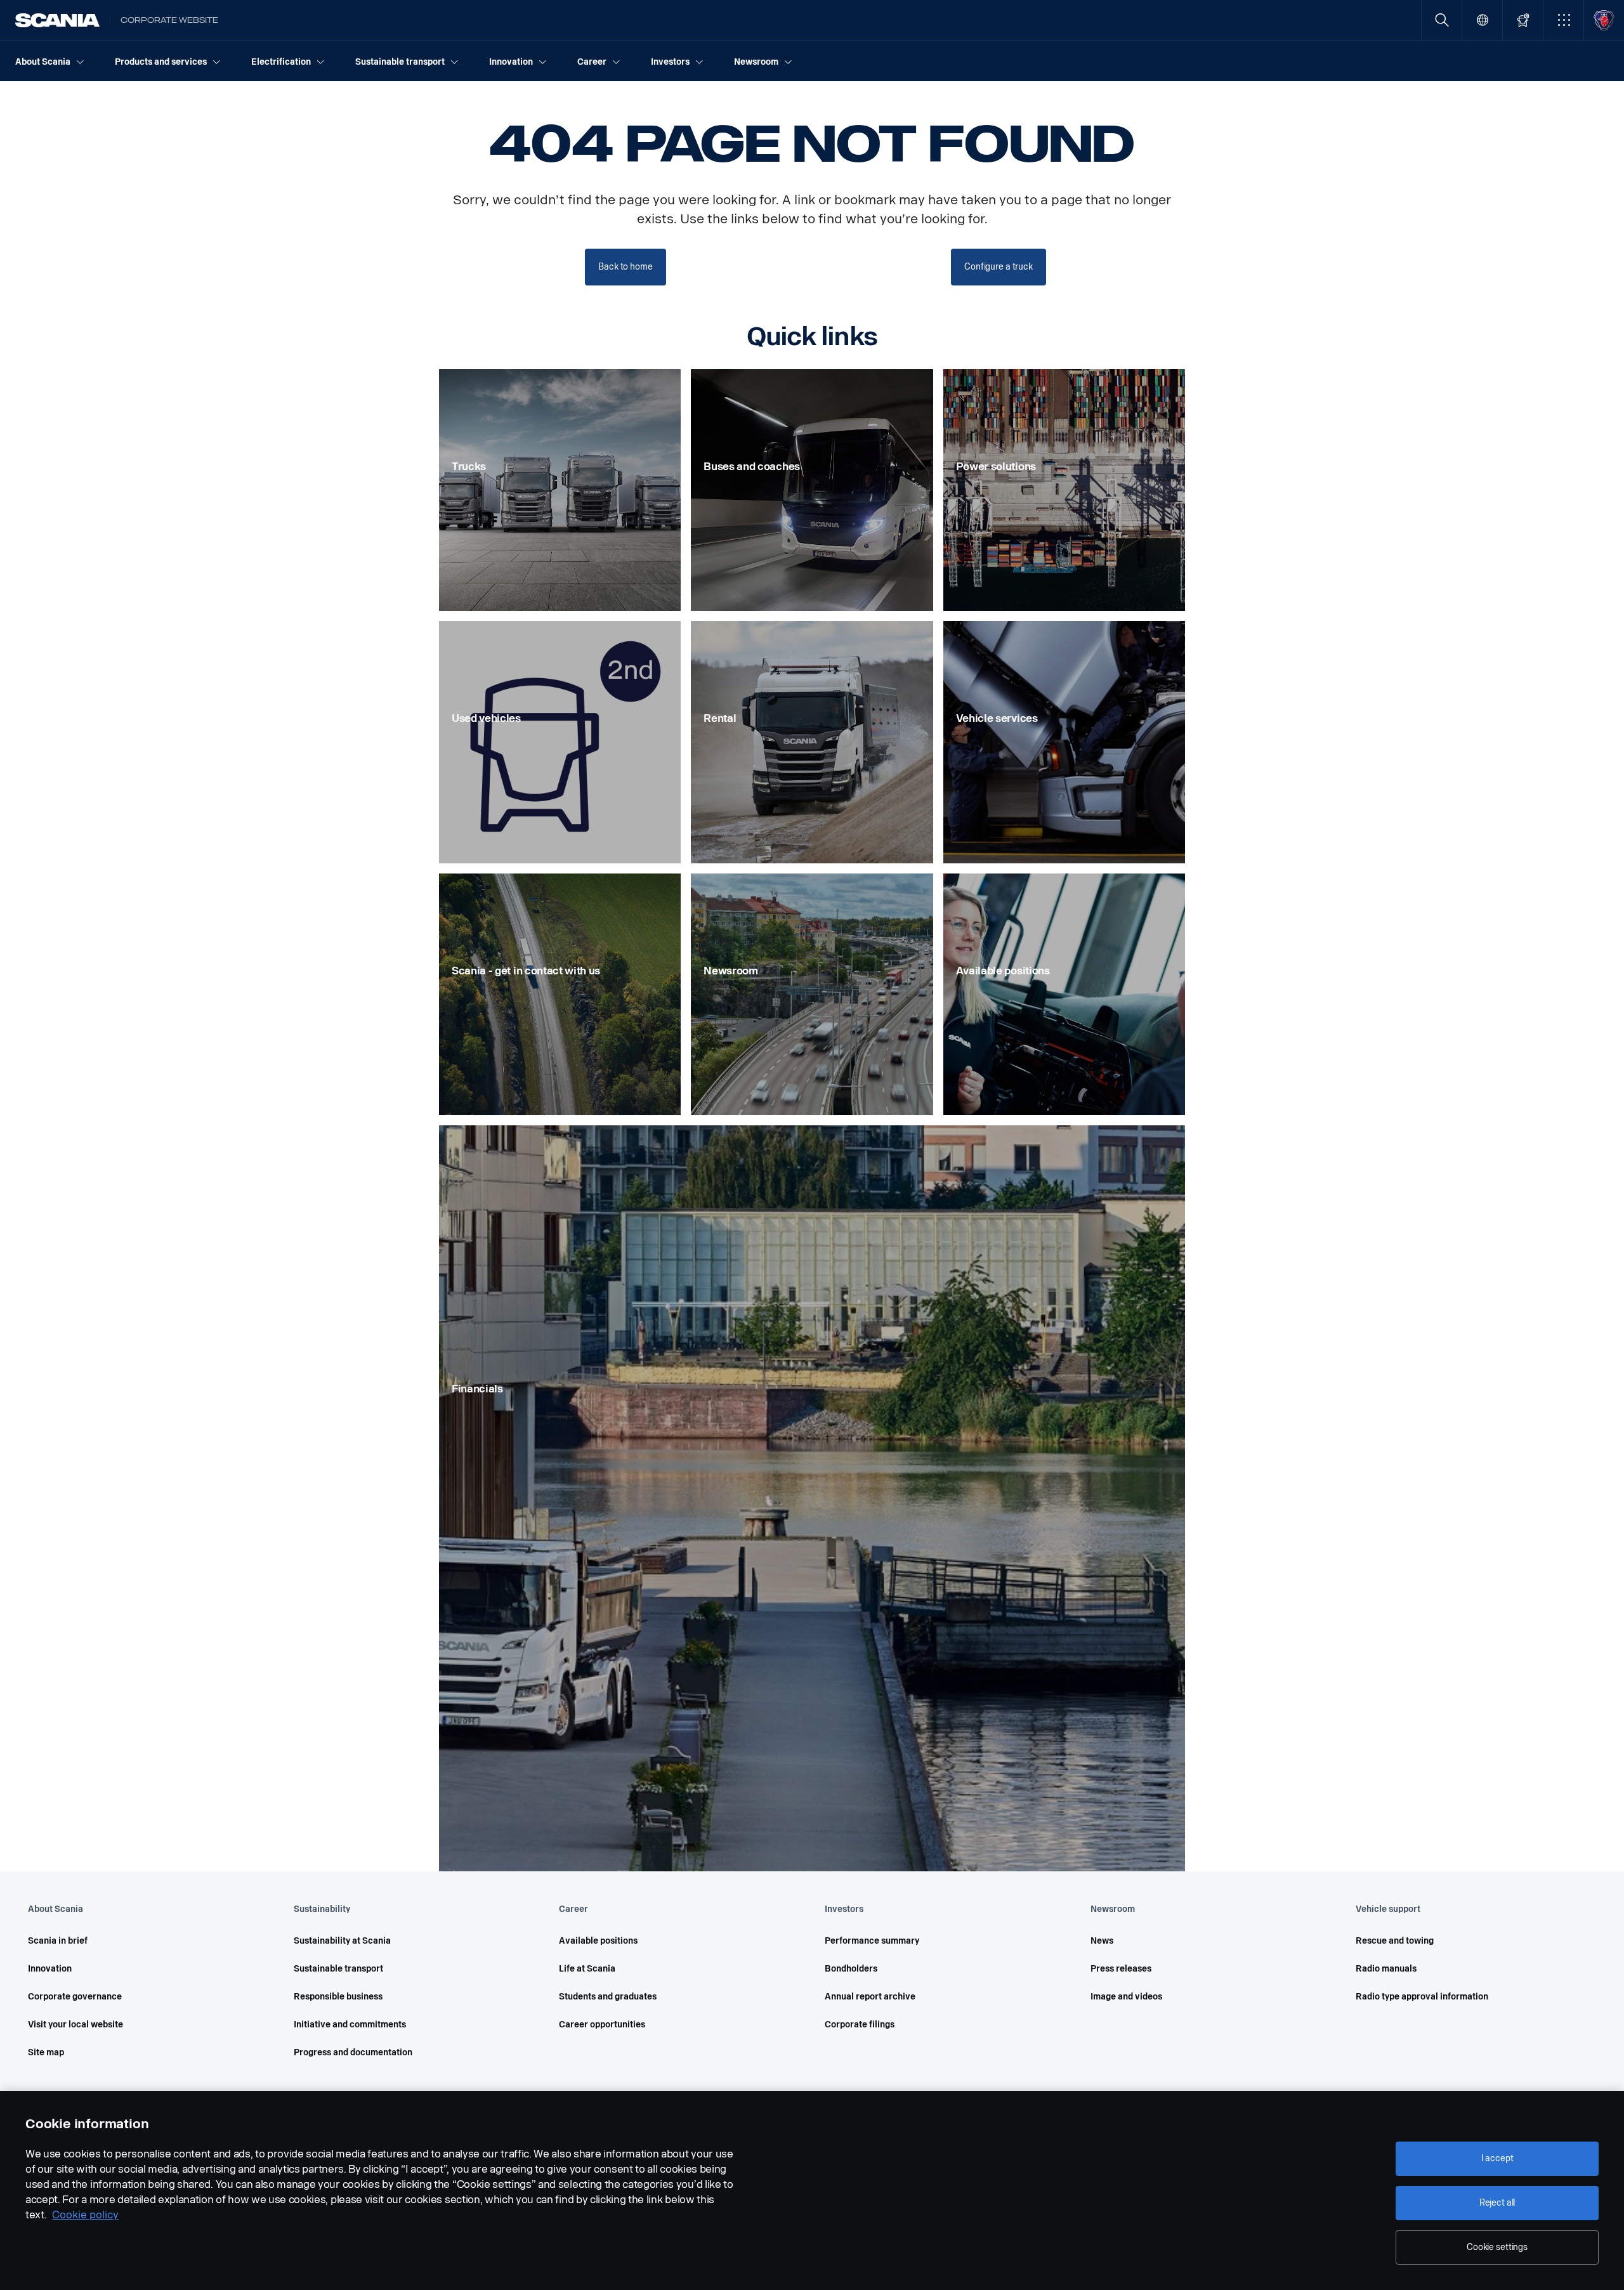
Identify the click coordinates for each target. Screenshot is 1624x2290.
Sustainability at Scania (342, 1941)
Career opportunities (602, 2025)
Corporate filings (860, 2025)
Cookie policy (85, 2215)
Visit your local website (75, 2025)
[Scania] (57, 20)
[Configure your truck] (1523, 20)
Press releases (1121, 1969)
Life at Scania (587, 1969)
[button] (1563, 20)
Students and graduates (608, 1997)
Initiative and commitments (350, 2025)
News (1102, 1941)
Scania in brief (58, 1941)
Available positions (598, 1941)
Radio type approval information (1422, 1997)
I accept (1497, 2158)
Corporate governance (75, 1997)
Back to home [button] (625, 267)
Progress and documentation (353, 2052)
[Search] (1442, 20)
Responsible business (338, 1997)
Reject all (1497, 2203)
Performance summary (872, 1941)
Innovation (50, 1969)
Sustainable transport (338, 1969)
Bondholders (851, 1969)
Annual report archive (870, 1997)
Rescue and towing (1395, 1941)
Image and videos (1126, 1997)
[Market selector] (1482, 20)
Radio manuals (1386, 1969)
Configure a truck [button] (999, 267)
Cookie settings (1497, 2247)
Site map (46, 2052)
